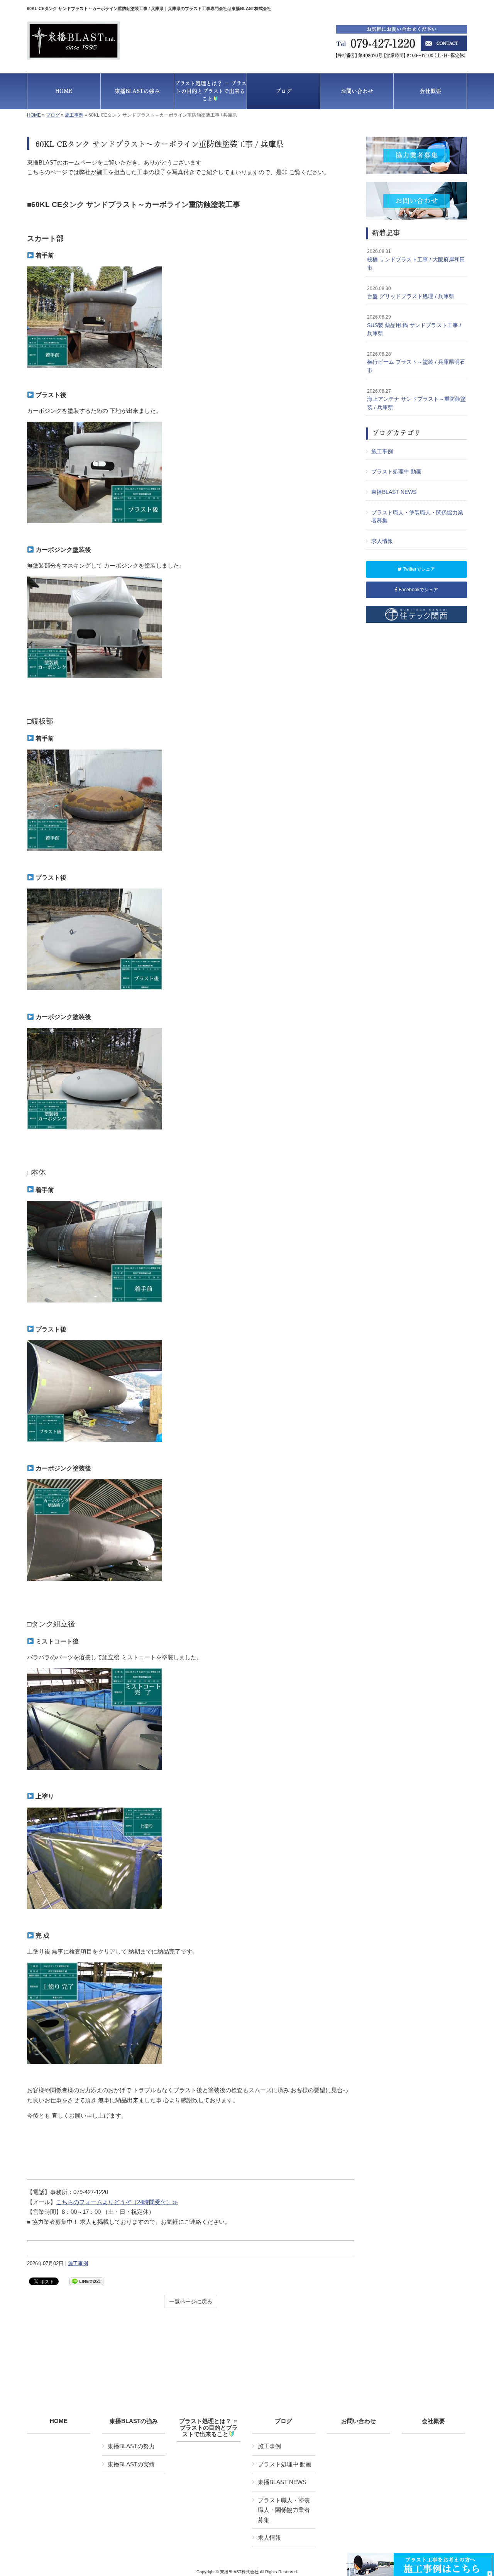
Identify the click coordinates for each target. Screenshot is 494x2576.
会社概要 (433, 2421)
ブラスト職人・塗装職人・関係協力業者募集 (417, 517)
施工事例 (74, 115)
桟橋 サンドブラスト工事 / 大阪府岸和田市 (416, 260)
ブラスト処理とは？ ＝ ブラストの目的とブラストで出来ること (209, 2428)
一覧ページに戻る (191, 2301)
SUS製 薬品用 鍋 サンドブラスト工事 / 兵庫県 (414, 325)
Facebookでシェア (418, 590)
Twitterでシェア (418, 569)
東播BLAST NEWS (394, 492)
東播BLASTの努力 (131, 2446)
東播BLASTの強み (134, 2421)
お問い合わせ (359, 2421)
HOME (34, 115)
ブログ (53, 115)
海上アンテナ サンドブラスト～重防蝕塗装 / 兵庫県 (416, 399)
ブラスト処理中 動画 (396, 471)
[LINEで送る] (86, 2281)
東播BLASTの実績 (131, 2464)
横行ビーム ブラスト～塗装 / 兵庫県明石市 (416, 362)
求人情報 (382, 541)
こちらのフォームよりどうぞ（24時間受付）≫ (117, 2202)
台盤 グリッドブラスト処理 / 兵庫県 (411, 293)
